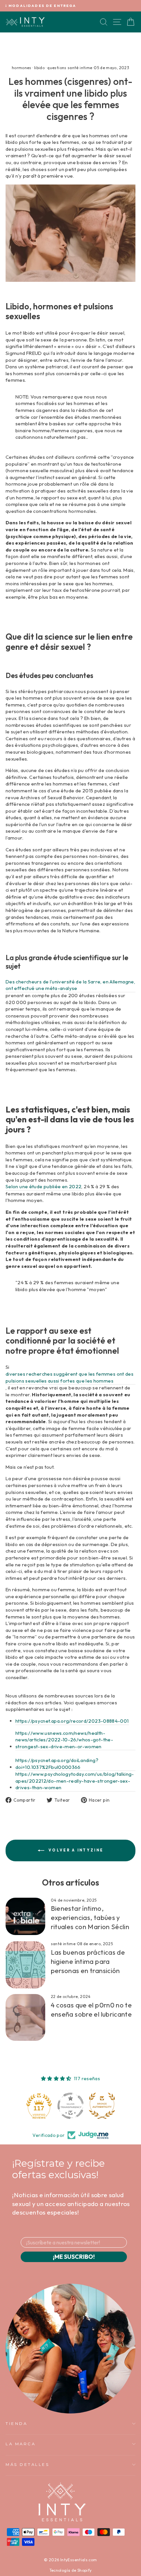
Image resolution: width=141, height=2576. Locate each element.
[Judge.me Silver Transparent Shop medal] (70, 2106)
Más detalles (27, 2465)
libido (39, 68)
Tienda (16, 2424)
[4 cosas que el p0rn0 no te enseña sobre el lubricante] (25, 2017)
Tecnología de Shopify (71, 2570)
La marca (20, 2444)
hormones (22, 68)
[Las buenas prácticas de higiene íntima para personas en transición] (25, 1965)
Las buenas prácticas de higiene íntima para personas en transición (88, 1961)
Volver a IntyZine (75, 1850)
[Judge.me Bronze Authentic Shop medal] (102, 2106)
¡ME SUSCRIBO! (74, 2257)
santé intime (63, 1944)
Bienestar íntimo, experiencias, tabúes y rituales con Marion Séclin (90, 1917)
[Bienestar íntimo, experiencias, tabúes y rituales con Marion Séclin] (25, 1916)
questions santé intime (70, 68)
